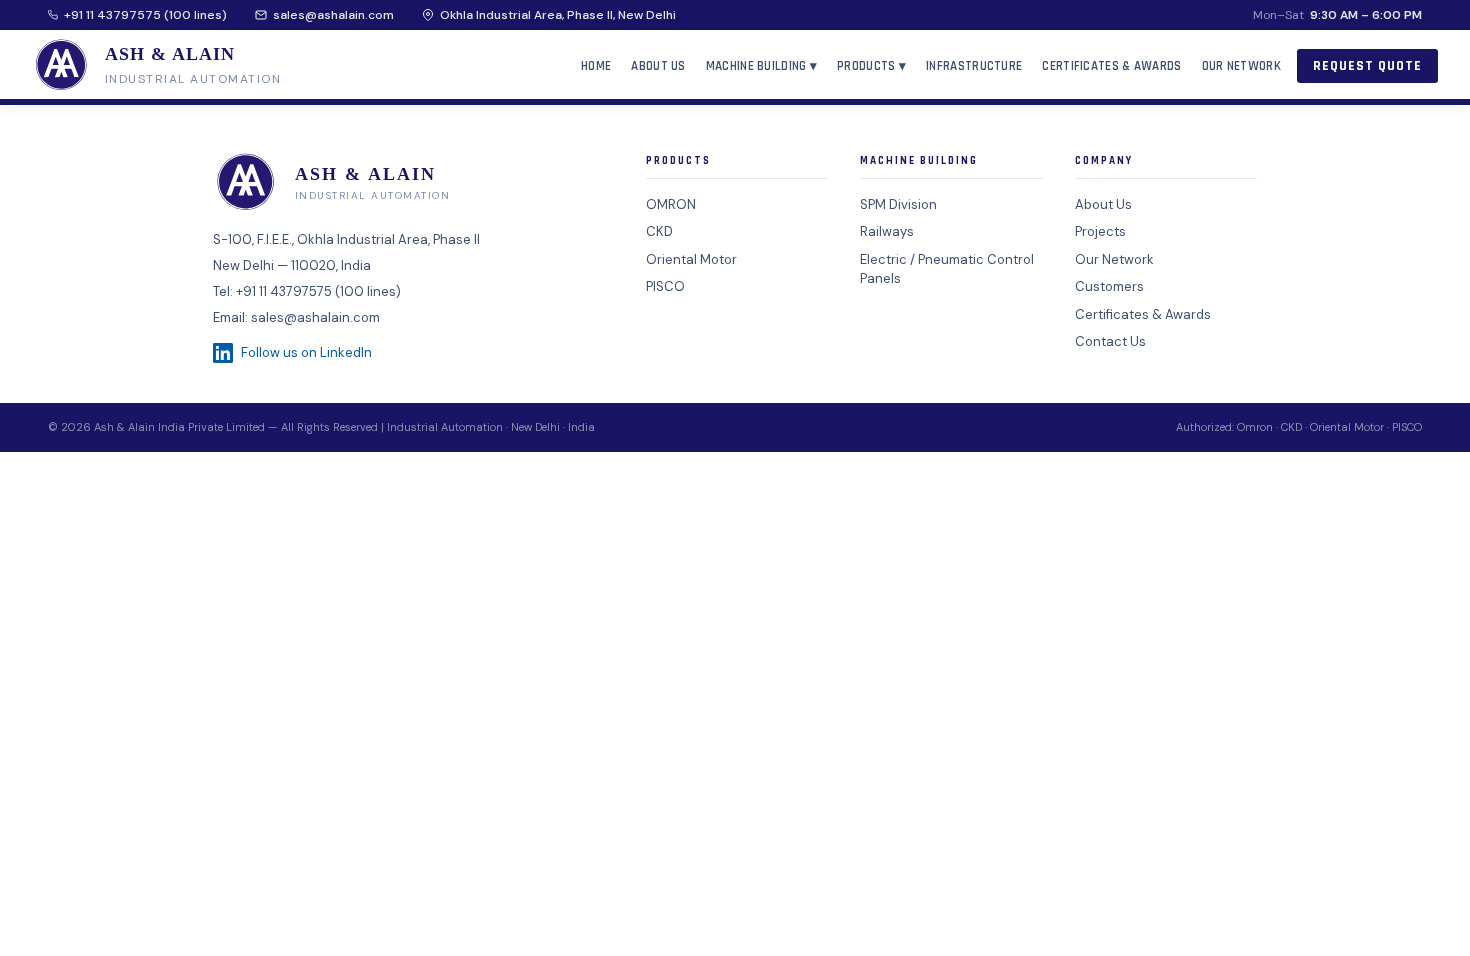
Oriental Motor (691, 259)
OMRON (671, 204)
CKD (659, 231)
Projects (1100, 231)
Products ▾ (871, 66)
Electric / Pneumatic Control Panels (947, 269)
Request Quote (1367, 66)
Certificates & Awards (1111, 66)
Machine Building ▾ (761, 66)
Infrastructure (974, 66)
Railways (887, 231)
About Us (658, 66)
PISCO (665, 286)
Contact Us (1110, 341)
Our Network (1241, 66)
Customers (1109, 286)
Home (596, 66)
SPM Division (898, 204)
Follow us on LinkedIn (306, 352)
